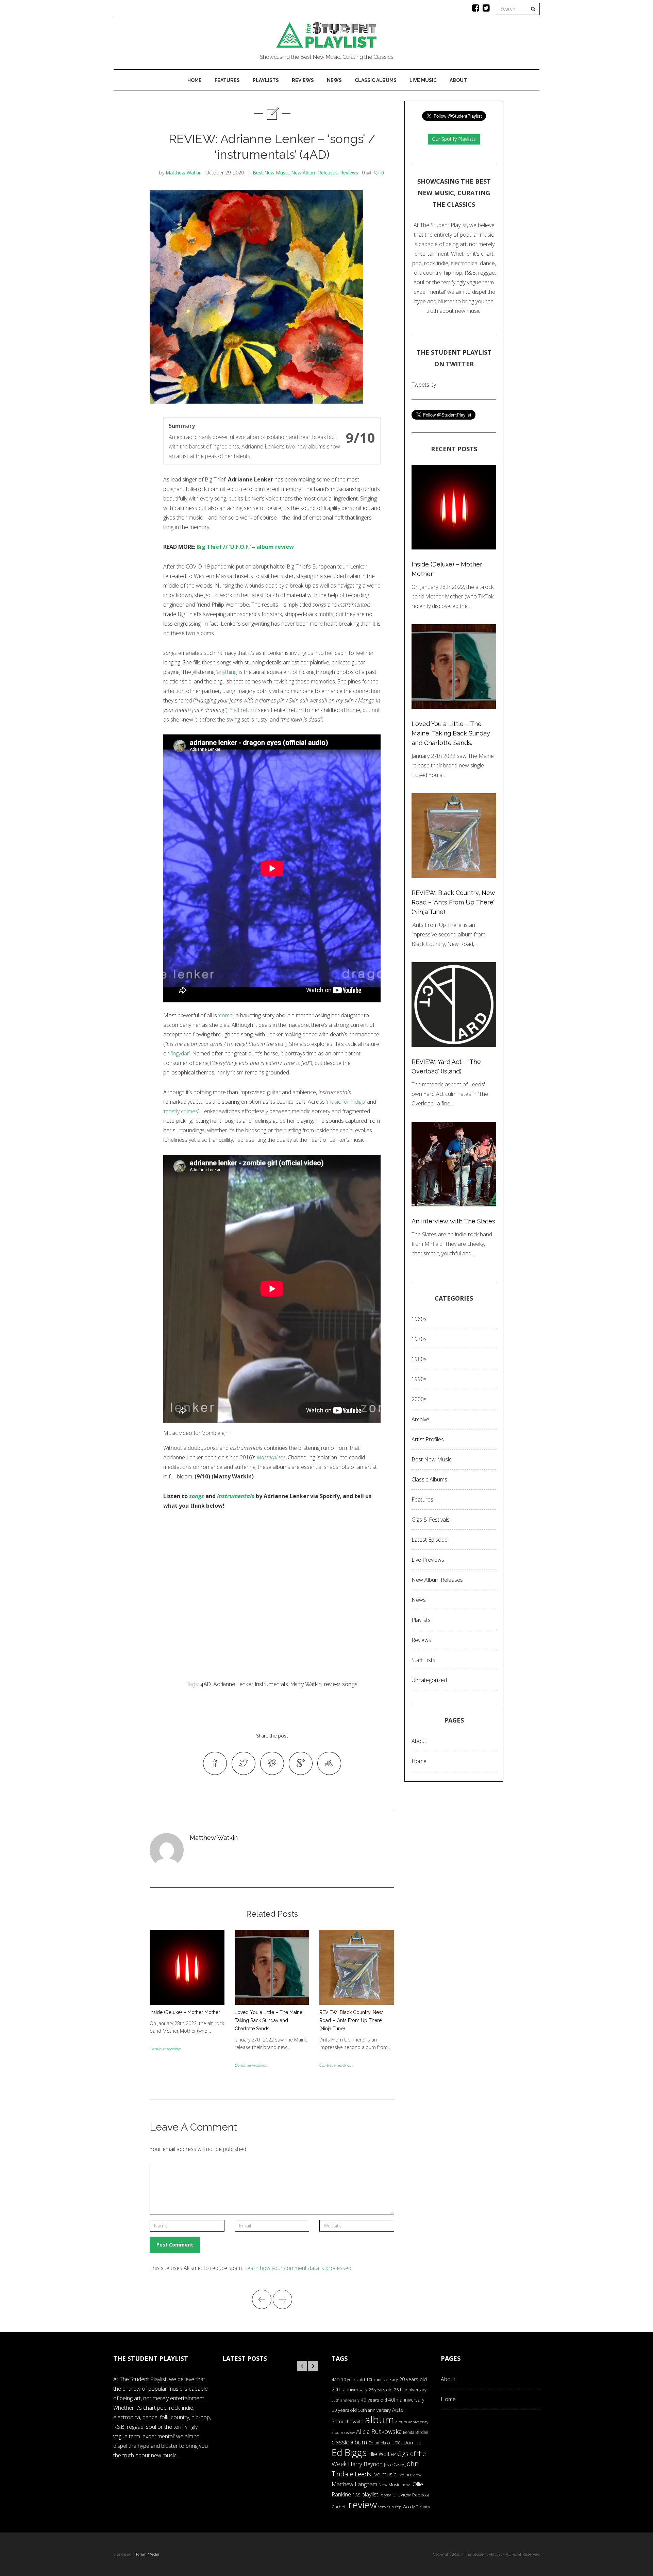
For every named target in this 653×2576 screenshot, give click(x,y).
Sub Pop (394, 2507)
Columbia (377, 2443)
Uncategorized (429, 1680)
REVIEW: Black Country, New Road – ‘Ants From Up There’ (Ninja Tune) (351, 2020)
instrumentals (236, 1496)
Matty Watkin (306, 1684)
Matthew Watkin (184, 173)
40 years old (374, 2400)
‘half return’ (243, 710)
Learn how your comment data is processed (298, 2268)
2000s (419, 1399)
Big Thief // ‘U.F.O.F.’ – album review (245, 547)
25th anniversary (410, 2390)
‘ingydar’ (180, 1053)
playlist (370, 2494)
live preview (409, 2475)
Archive (420, 1419)
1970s (419, 1339)
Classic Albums (376, 80)
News (334, 80)
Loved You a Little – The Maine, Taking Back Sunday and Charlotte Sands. (269, 2020)
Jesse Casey (394, 2464)
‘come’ (226, 1015)
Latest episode (430, 1540)
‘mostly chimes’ (181, 1111)
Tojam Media (147, 2554)
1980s (419, 1359)
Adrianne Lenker (233, 1684)
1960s (419, 1319)
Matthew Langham (354, 2484)
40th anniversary (406, 2400)
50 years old (344, 2410)
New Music (389, 2485)
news (406, 2485)
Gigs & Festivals (431, 1520)
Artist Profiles (428, 1439)
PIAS (356, 2495)
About (458, 80)
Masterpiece (271, 1457)
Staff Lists (423, 1660)
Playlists (266, 80)
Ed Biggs (349, 2452)
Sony (382, 2507)
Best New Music (271, 173)
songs (197, 1496)
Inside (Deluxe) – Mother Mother (185, 2012)
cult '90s (395, 2443)
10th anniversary (382, 2380)
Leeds (363, 2474)
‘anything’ (227, 672)
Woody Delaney (416, 2507)
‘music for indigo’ (346, 1102)
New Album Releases (314, 173)
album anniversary (412, 2422)
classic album (349, 2442)
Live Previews (428, 1560)
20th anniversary (349, 2389)
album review (343, 2432)
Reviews (303, 80)
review (332, 1684)
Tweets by (424, 385)
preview (402, 2494)
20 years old (413, 2379)
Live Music (423, 80)
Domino (413, 2443)
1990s (419, 1379)
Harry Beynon (365, 2464)
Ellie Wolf (379, 2454)
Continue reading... (166, 2049)
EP (393, 2454)
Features (227, 80)
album (380, 2419)
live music (384, 2474)
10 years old (353, 2380)
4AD (206, 1684)
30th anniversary (346, 2400)
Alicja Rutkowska (379, 2431)
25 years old (381, 2390)
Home (195, 80)
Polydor (385, 2495)
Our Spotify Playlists (454, 139)
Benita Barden (416, 2432)
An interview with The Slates (453, 1221)
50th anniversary (374, 2410)
